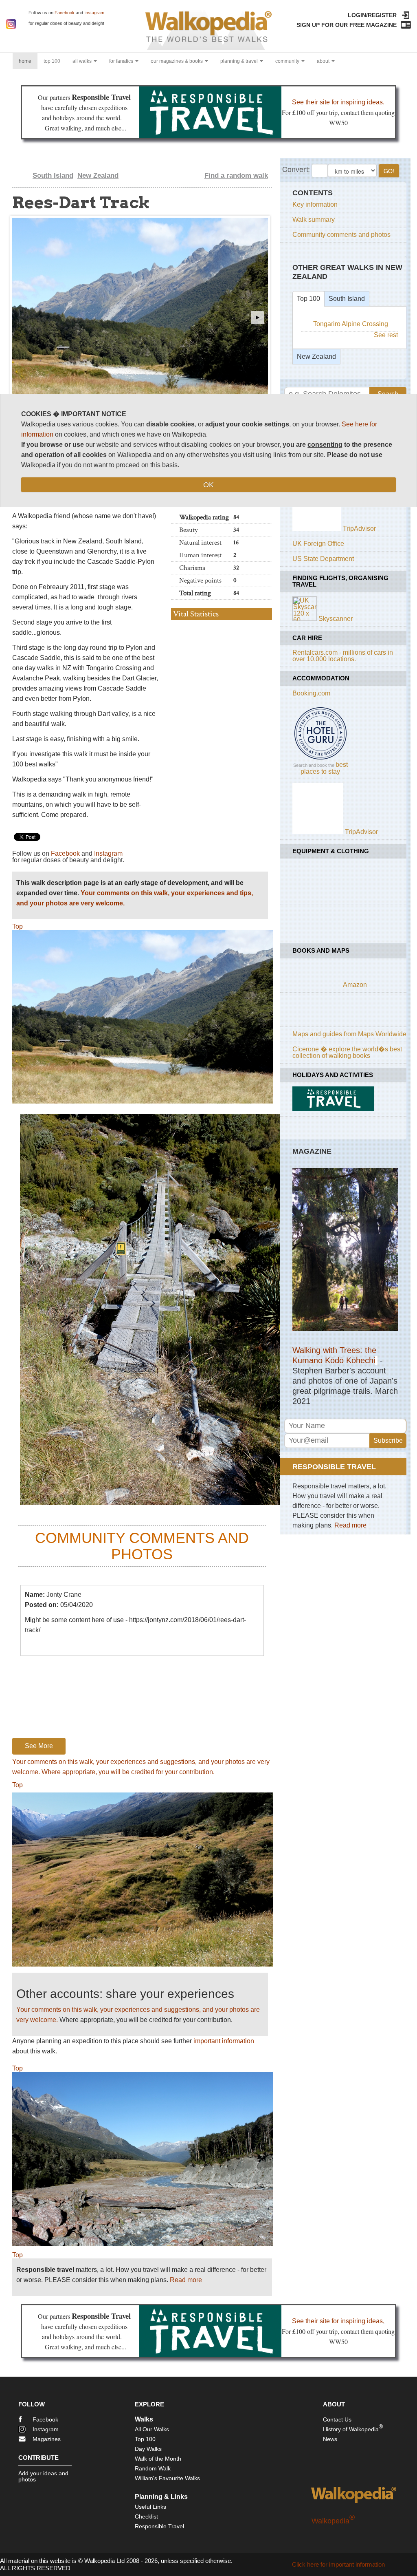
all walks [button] (83, 61)
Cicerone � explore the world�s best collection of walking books (347, 1052)
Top (18, 926)
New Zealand (98, 175)
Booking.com (311, 693)
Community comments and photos (341, 235)
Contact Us (337, 2419)
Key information (315, 204)
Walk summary (314, 220)
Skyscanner (336, 619)
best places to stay (324, 768)
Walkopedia (333, 2521)
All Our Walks (152, 2429)
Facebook (65, 13)
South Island (53, 175)
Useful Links (150, 2507)
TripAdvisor (359, 529)
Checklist (146, 2516)
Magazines (47, 2439)
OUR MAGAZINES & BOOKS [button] (177, 61)
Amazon (355, 985)
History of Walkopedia (353, 2428)
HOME (28, 61)
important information (224, 2041)
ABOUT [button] (324, 61)
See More (39, 1746)
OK (208, 485)
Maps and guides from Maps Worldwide (349, 1034)
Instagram (94, 13)
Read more (186, 2280)
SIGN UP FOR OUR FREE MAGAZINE (347, 25)
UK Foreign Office (318, 544)
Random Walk (153, 2468)
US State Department (323, 559)
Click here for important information (338, 2564)
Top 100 (308, 299)
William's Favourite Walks (167, 2478)
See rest (386, 335)
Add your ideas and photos (43, 2476)
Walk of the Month (158, 2459)
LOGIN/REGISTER (372, 15)
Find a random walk (236, 175)
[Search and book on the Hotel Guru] (320, 759)
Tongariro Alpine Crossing (351, 324)
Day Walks (148, 2449)
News (330, 2439)
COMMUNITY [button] (288, 61)
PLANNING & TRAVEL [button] (240, 61)
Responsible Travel (159, 2526)
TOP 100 (52, 61)
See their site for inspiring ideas (337, 102)
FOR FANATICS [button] (122, 61)
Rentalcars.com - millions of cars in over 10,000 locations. (343, 656)
